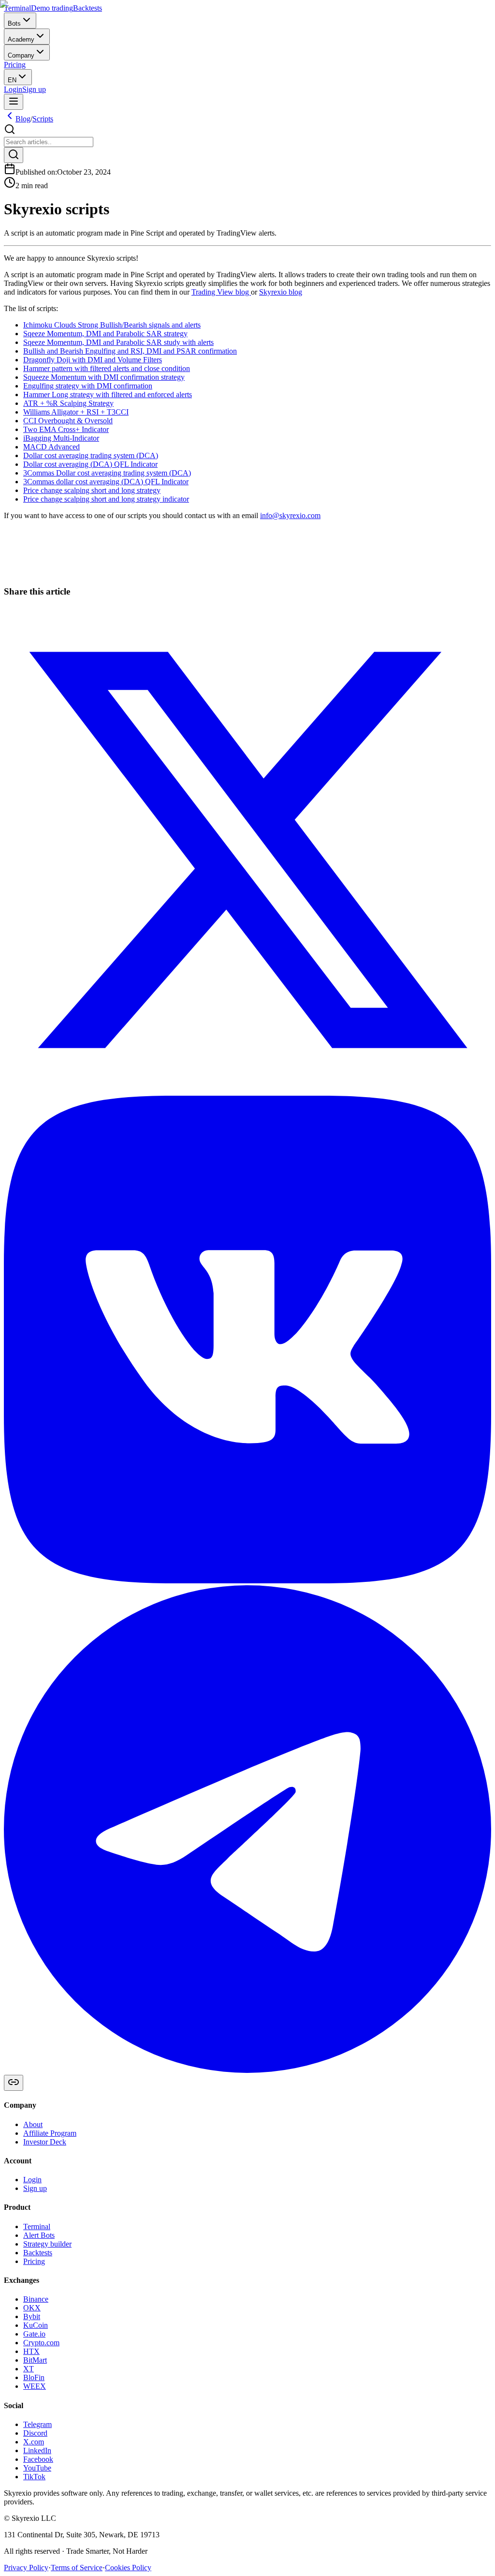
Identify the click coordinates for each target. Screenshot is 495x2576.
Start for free (23, 583)
